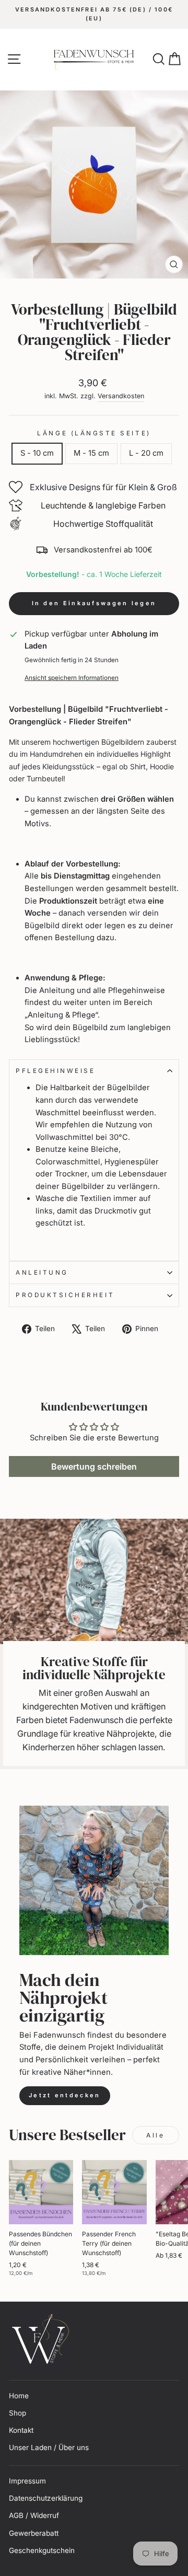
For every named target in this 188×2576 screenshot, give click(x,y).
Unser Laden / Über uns (49, 2447)
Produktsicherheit (65, 1295)
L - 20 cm (146, 453)
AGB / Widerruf (34, 2515)
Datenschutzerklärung (46, 2498)
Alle (155, 2135)
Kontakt (21, 2430)
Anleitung (42, 1273)
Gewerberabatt (34, 2533)
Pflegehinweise (55, 1071)
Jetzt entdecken (65, 2095)
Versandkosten (121, 396)
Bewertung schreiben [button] (94, 1466)
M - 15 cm (91, 453)
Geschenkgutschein (42, 2550)
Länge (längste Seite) (94, 433)
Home (19, 2396)
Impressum (27, 2481)
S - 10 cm (37, 453)
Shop (17, 2413)
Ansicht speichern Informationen (72, 678)
